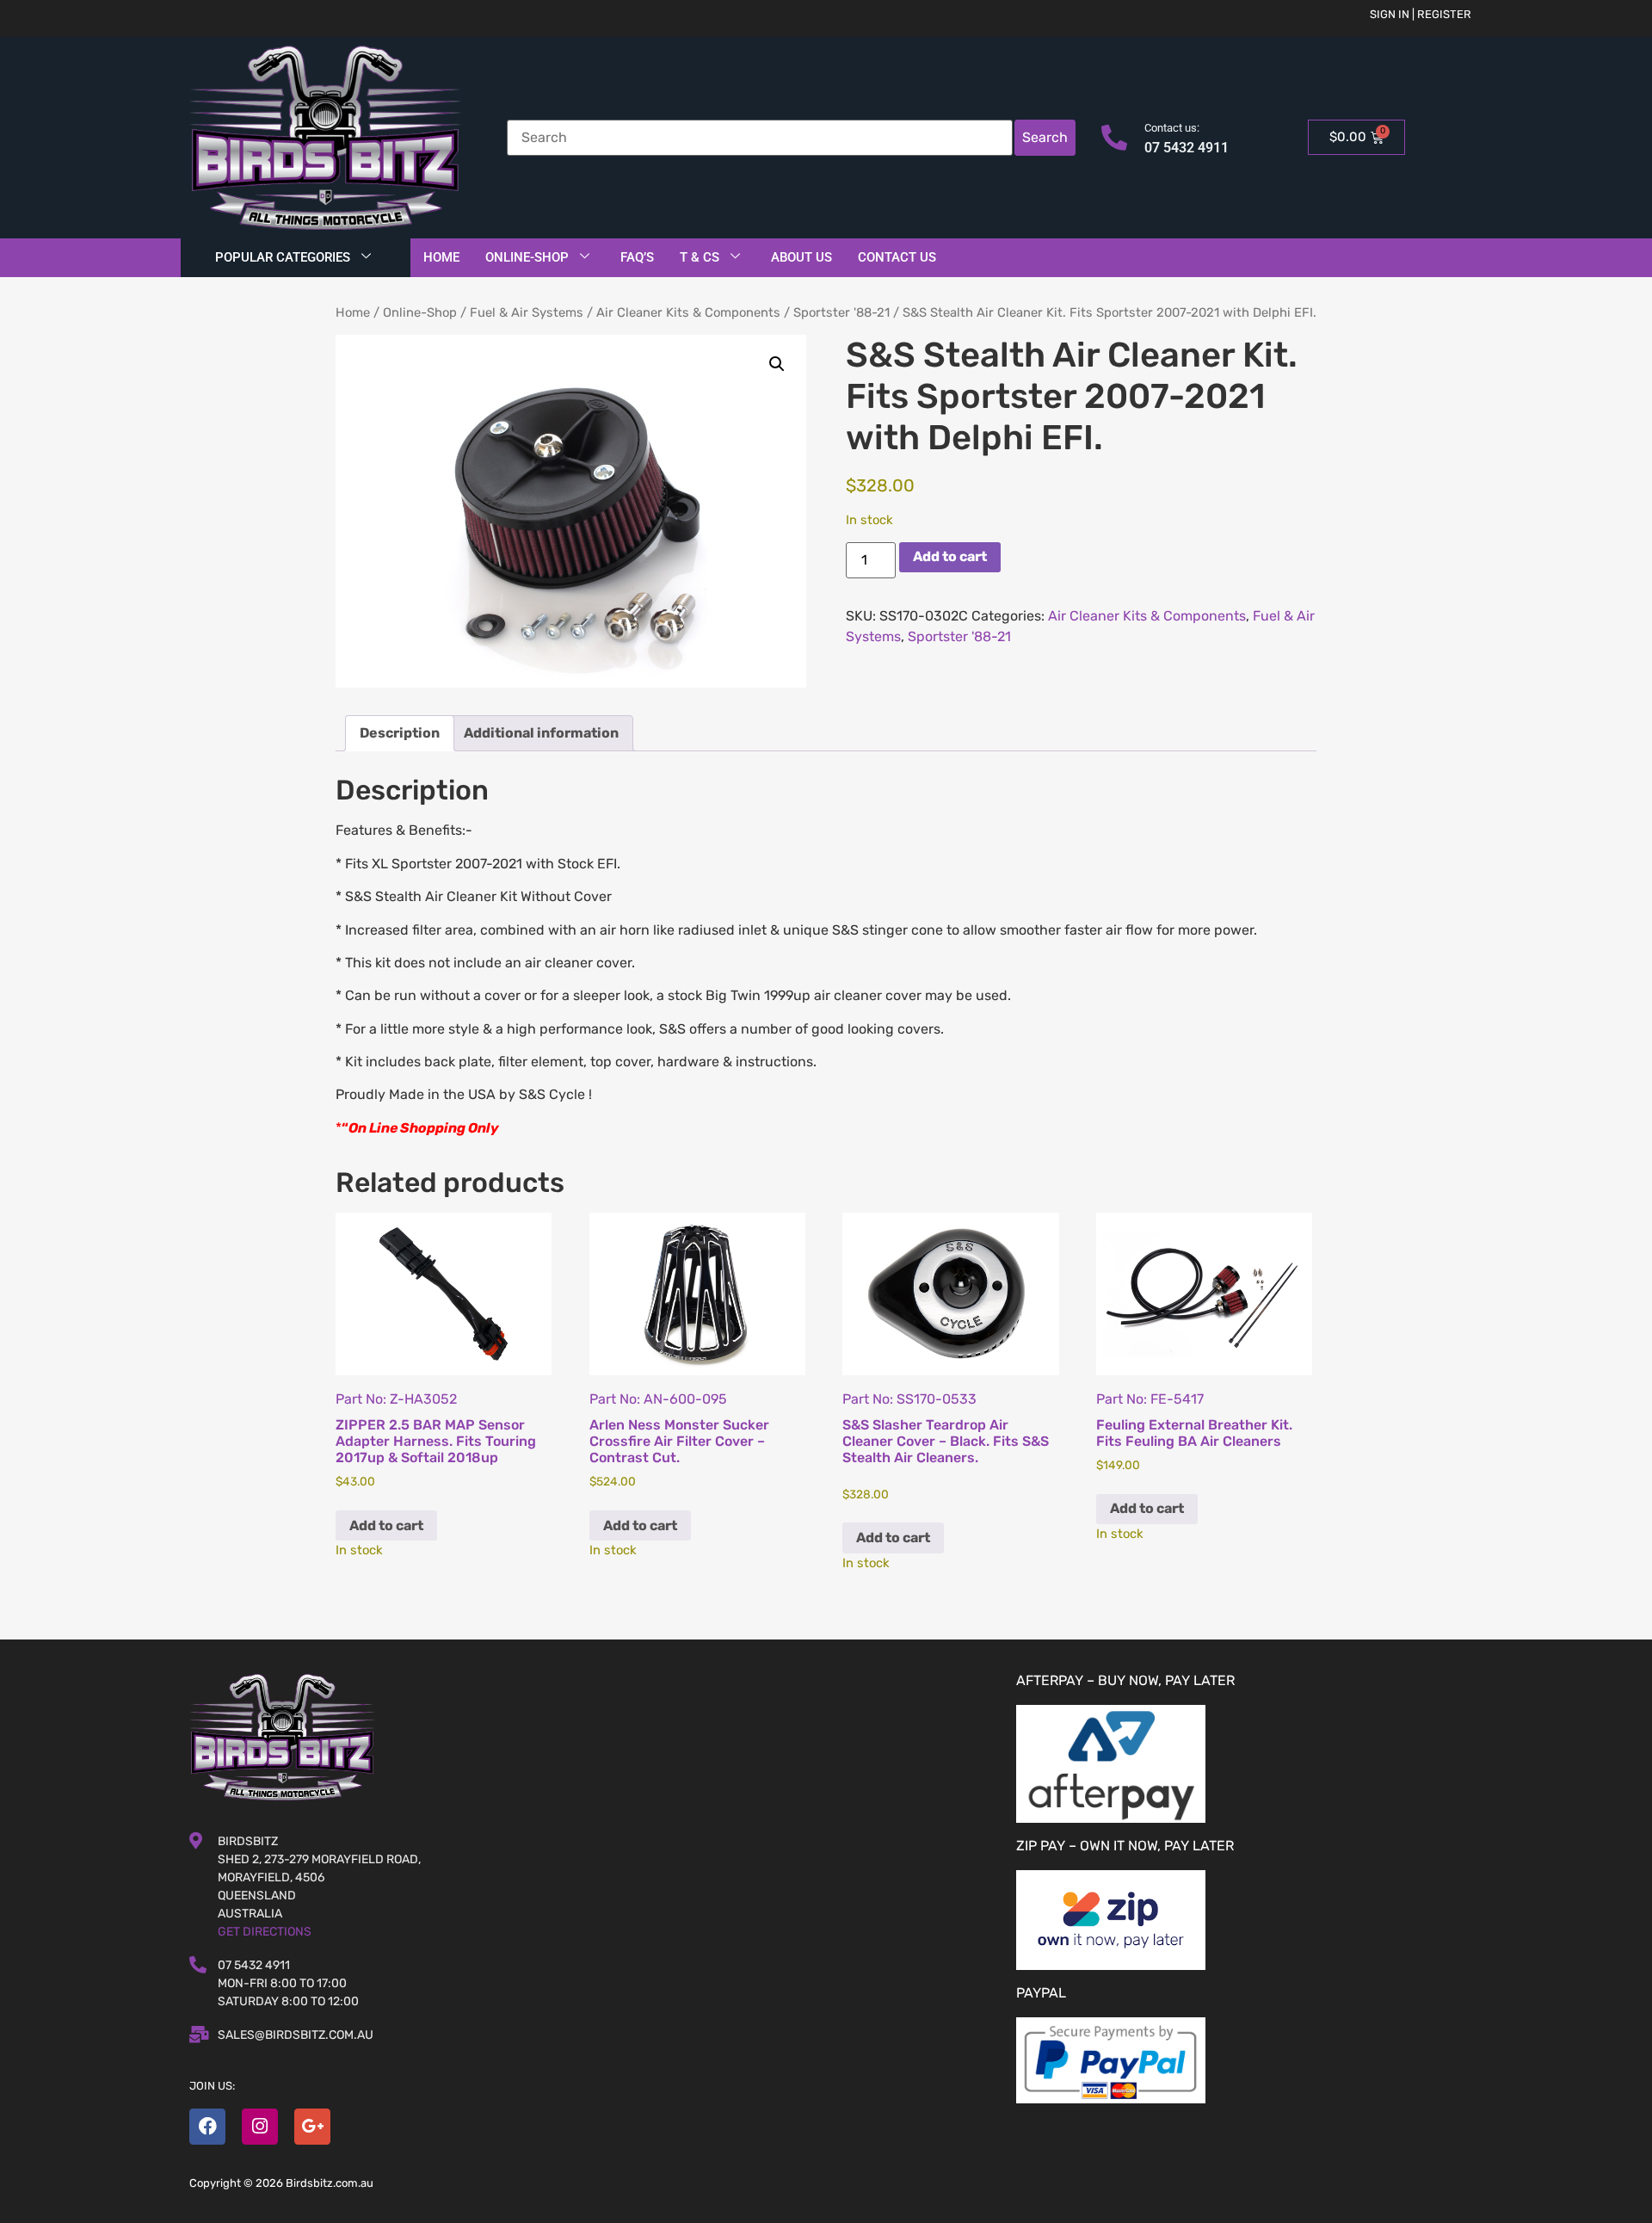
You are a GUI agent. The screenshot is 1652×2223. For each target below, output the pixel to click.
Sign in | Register (1421, 14)
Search (1045, 137)
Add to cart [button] (386, 1525)
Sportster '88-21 (841, 312)
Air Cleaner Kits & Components (688, 312)
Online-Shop (527, 257)
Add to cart (950, 556)
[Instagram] (260, 2127)
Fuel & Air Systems (527, 312)
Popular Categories (283, 257)
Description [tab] (400, 733)
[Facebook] (207, 2127)
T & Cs (700, 257)
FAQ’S (637, 257)
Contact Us (897, 257)
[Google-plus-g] (312, 2127)
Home (441, 257)
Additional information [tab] (541, 733)
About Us (801, 257)
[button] (777, 364)
